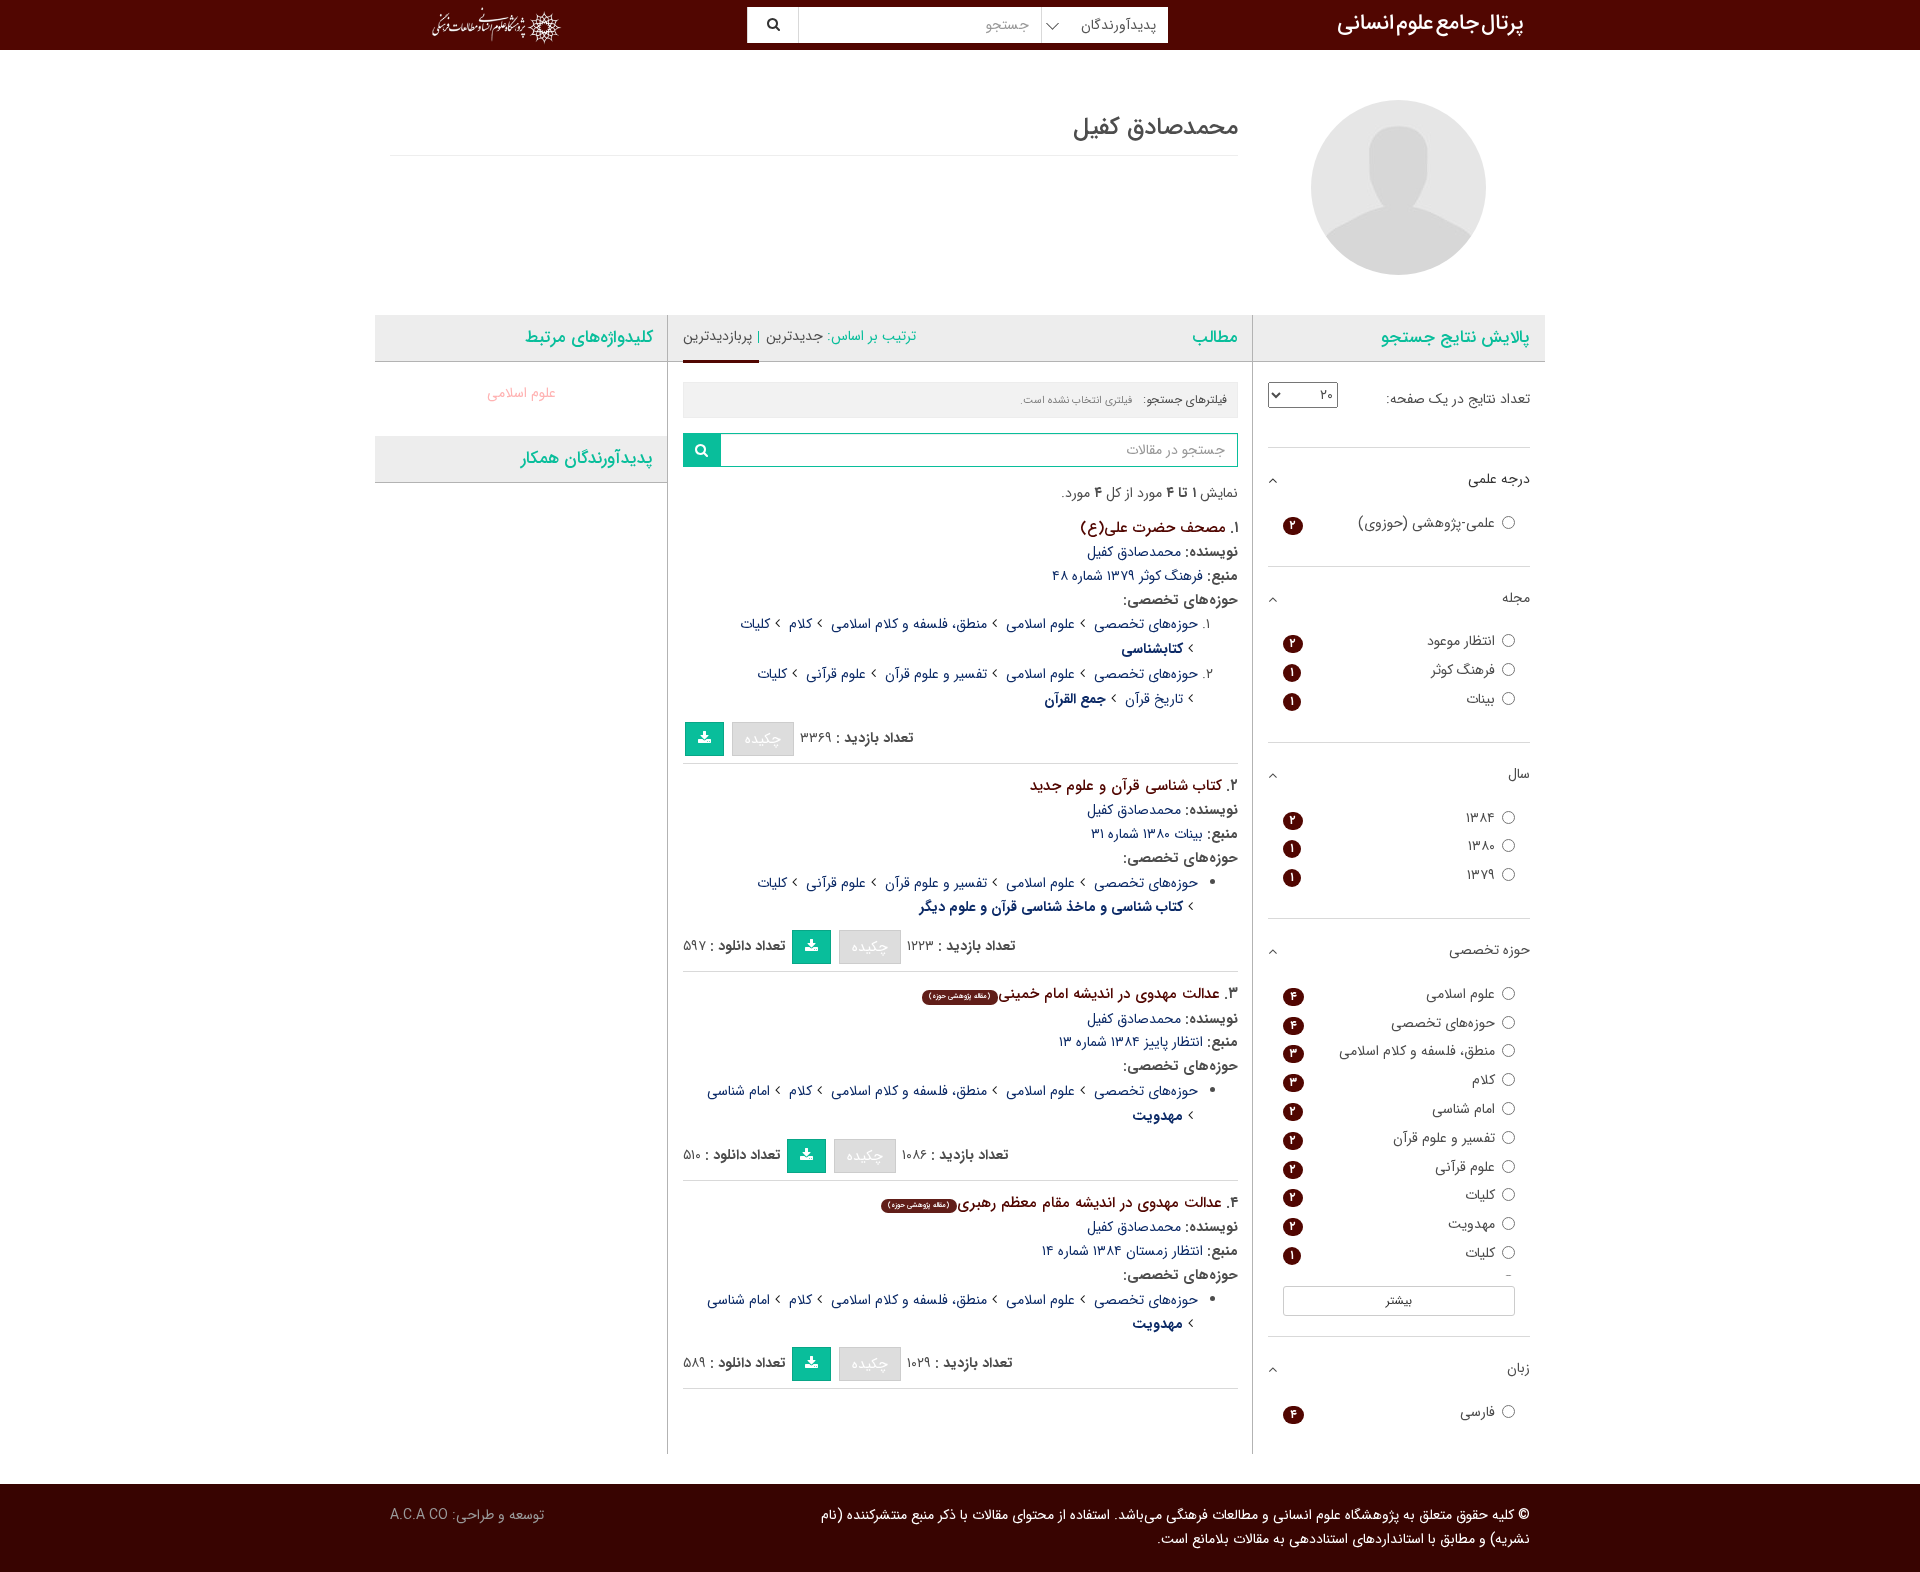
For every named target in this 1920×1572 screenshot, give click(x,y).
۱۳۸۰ (1393, 846)
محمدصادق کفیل (1134, 552)
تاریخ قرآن (1154, 699)
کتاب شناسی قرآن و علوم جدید (1126, 786)
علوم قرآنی (836, 674)
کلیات (755, 624)
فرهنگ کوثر (1393, 670)
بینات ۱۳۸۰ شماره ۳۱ (1147, 834)
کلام (800, 624)
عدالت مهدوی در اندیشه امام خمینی (1074, 994)
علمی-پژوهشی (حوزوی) (1393, 523)
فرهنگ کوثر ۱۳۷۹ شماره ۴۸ (1127, 576)
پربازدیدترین (717, 336)
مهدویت (1393, 1224)
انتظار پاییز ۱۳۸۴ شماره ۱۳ (1131, 1042)
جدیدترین (794, 336)
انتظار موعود (1393, 641)
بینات (1393, 699)
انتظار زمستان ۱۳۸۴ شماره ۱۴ (1122, 1251)
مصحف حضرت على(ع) (1153, 528)
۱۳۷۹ (1393, 875)
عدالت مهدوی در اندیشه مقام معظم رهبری (1054, 1203)
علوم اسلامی (1040, 624)
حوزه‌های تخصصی (1146, 624)
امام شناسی (738, 1091)
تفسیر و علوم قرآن (936, 674)
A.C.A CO (419, 1515)
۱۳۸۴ (1393, 818)
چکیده (763, 739)
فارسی (1393, 1412)
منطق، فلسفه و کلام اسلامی (909, 624)
